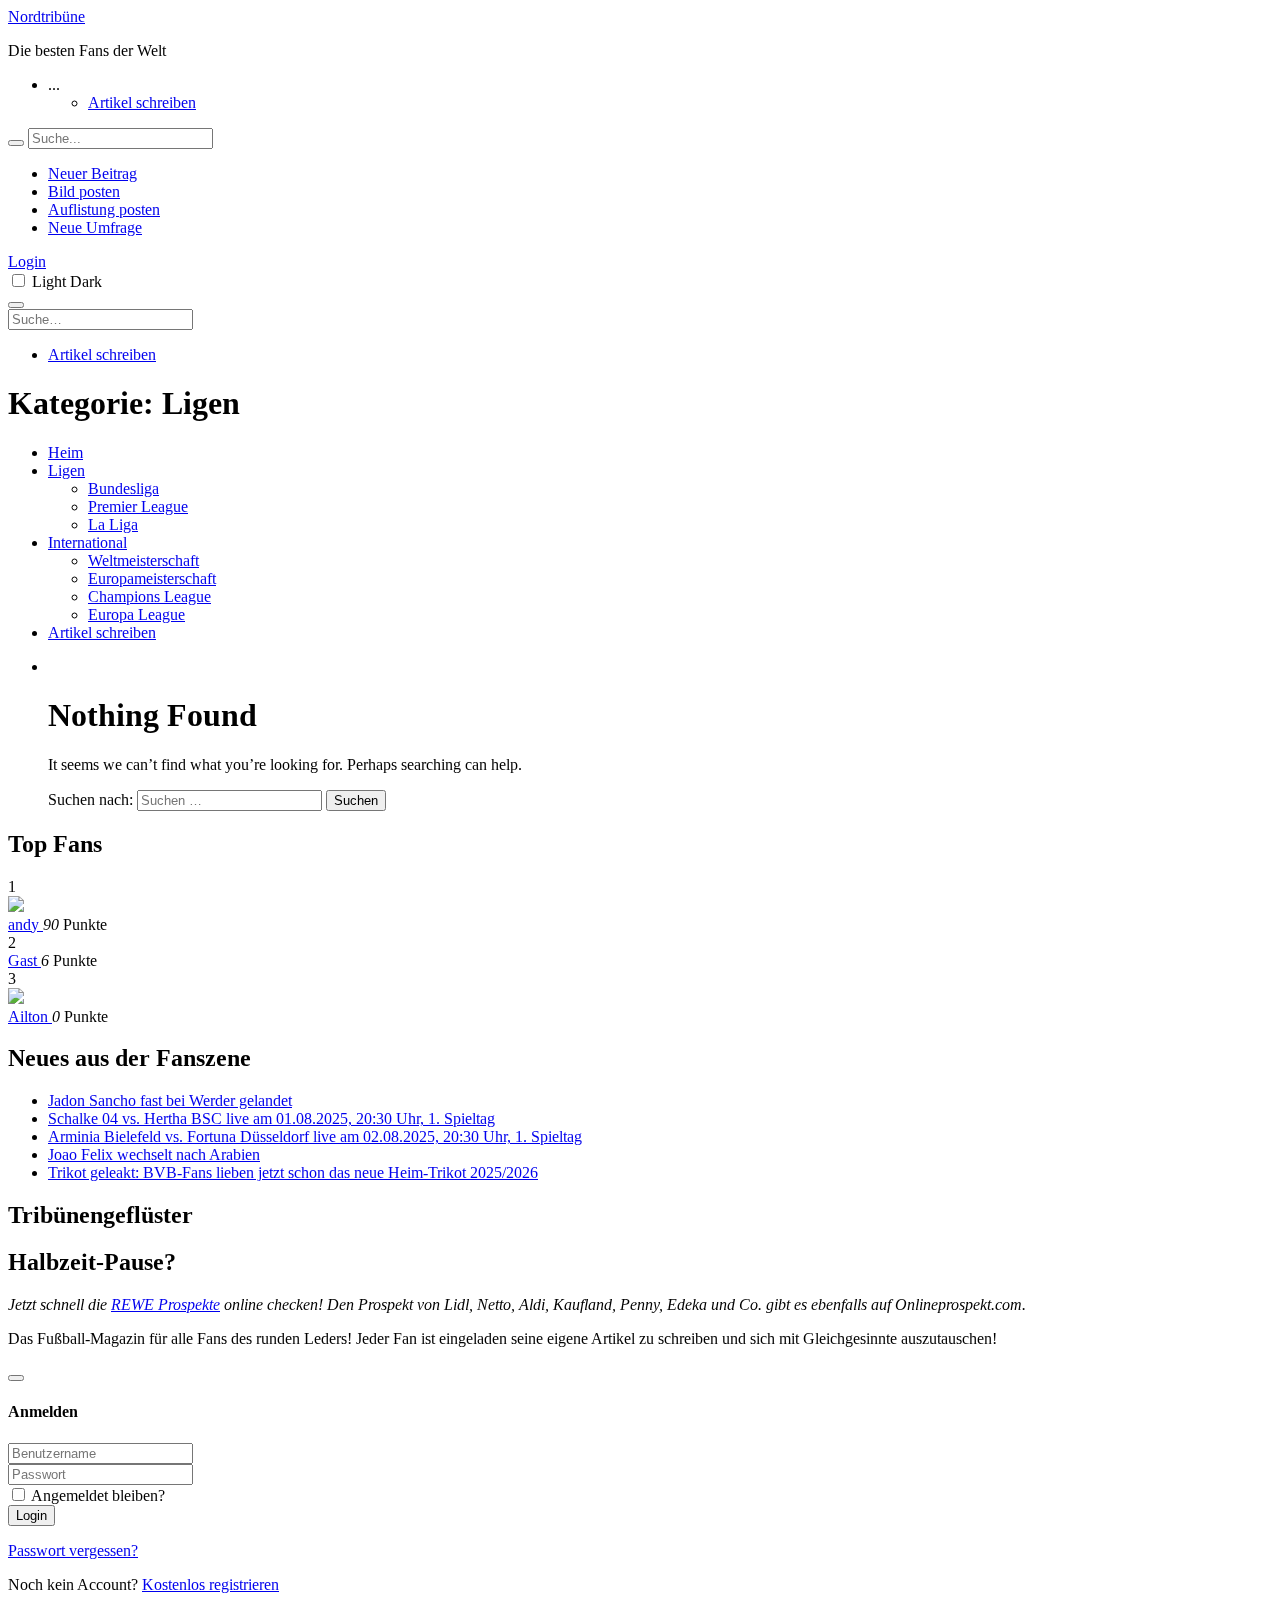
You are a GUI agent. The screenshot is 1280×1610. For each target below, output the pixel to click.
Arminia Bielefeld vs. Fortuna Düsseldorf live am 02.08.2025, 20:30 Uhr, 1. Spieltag (315, 1136)
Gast (24, 960)
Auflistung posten (104, 209)
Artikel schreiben (142, 102)
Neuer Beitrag (92, 173)
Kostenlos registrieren (210, 1584)
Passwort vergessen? (73, 1550)
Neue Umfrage (95, 227)
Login (27, 261)
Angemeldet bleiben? (98, 1495)
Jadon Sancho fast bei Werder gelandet (170, 1100)
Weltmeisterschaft (143, 560)
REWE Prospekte (165, 1304)
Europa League (136, 614)
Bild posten (84, 191)
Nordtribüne (46, 16)
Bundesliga (123, 488)
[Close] (16, 1378)
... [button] (54, 84)
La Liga (113, 524)
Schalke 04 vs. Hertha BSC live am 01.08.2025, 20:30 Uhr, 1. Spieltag (271, 1118)
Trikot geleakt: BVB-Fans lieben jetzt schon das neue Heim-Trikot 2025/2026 (293, 1172)
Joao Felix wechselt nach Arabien (154, 1154)
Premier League (138, 506)
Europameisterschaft (152, 578)
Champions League (149, 596)
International (87, 542)
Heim (65, 452)
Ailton (30, 1016)
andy (25, 924)
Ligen (66, 470)
